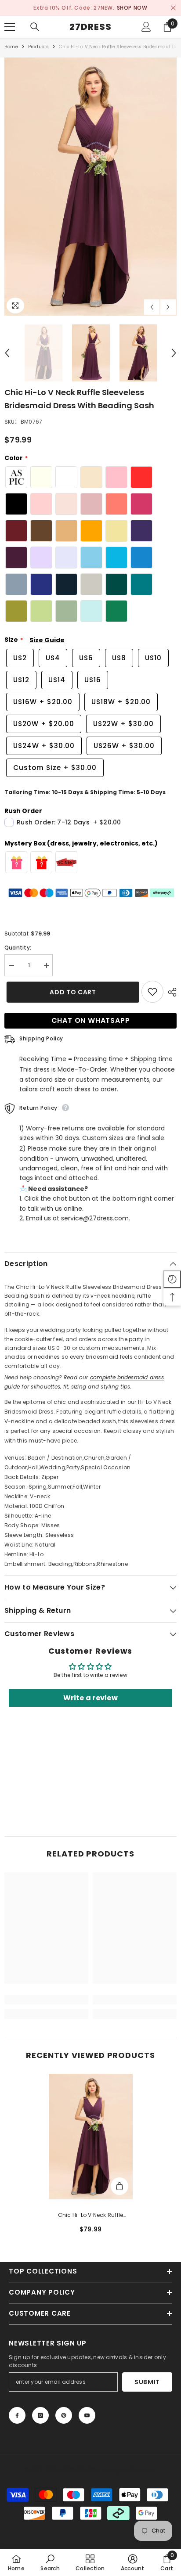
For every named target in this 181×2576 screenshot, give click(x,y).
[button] (152, 307)
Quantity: (18, 948)
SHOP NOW (132, 8)
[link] (46, 2000)
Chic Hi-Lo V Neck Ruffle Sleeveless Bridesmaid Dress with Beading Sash (90, 2216)
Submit (147, 2382)
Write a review (90, 1698)
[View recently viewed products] (172, 1279)
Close (173, 8)
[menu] (10, 27)
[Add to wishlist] (152, 992)
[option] (90, 8)
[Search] (35, 27)
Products (39, 47)
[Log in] (146, 27)
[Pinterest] (64, 2415)
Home (11, 47)
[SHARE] (170, 992)
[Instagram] (40, 2415)
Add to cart (71, 992)
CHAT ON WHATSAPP (91, 1020)
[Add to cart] (119, 2186)
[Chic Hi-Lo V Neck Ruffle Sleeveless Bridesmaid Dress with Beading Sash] (91, 2137)
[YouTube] (87, 2415)
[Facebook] (17, 2415)
